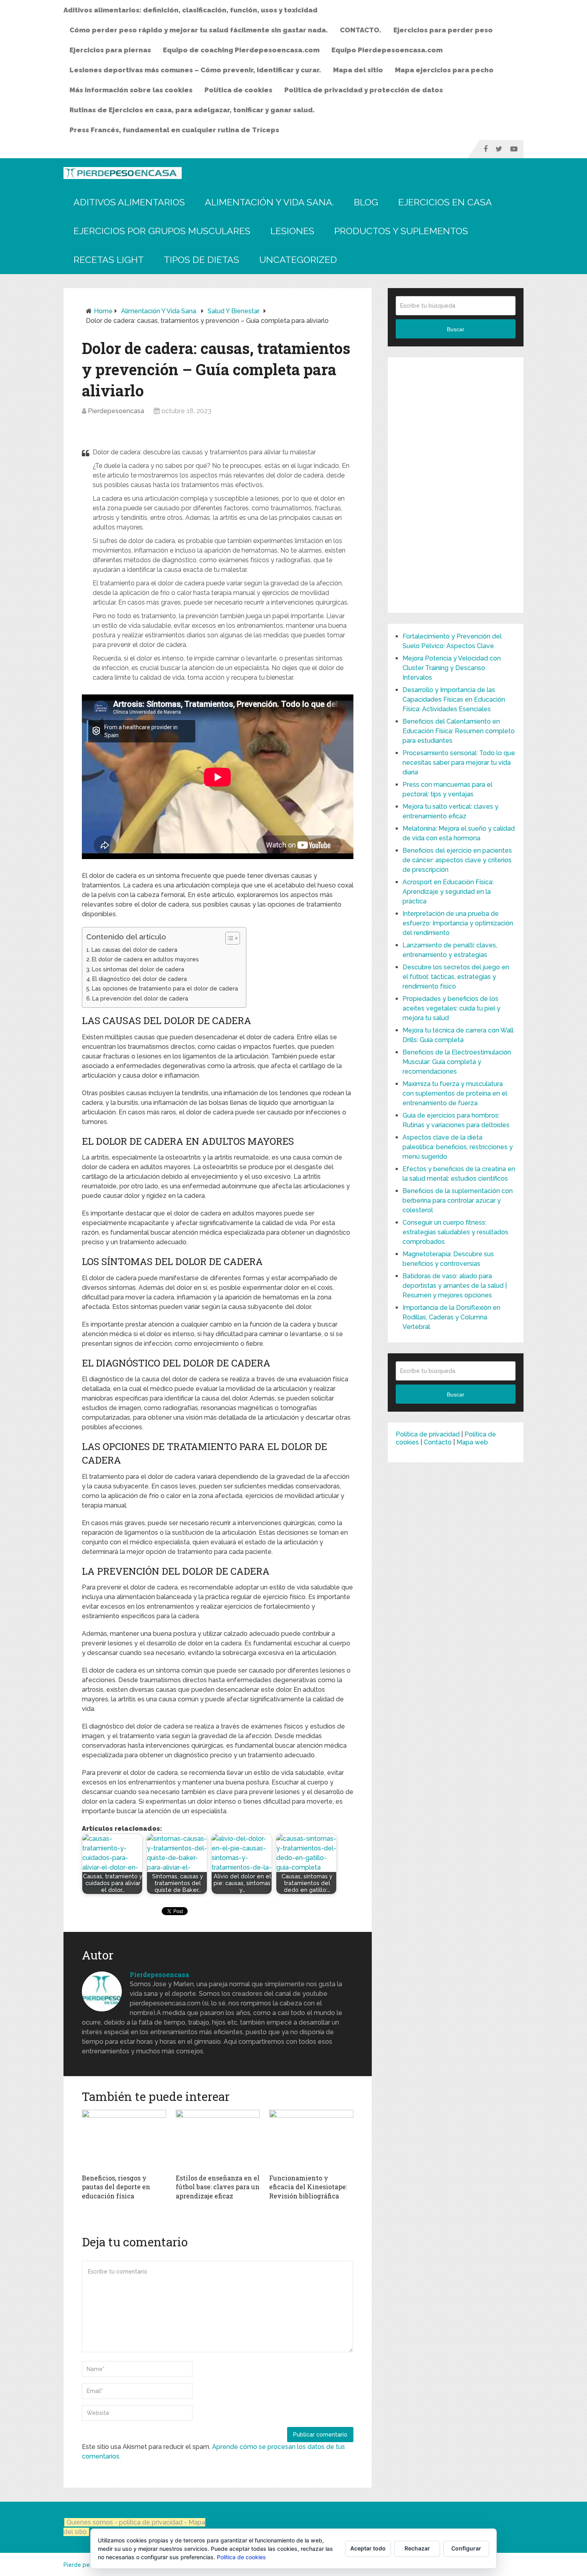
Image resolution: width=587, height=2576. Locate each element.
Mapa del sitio (358, 70)
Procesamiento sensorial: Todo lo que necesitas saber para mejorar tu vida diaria (459, 763)
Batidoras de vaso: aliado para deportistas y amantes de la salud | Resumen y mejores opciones (455, 1286)
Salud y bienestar (234, 311)
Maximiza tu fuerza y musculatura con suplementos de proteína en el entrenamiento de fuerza (455, 1093)
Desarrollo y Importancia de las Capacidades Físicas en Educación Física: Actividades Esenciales (454, 699)
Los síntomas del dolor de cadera (138, 969)
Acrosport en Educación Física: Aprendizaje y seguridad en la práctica (448, 892)
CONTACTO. (361, 30)
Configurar (466, 2548)
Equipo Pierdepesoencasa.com (387, 50)
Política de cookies (238, 90)
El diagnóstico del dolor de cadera (140, 979)
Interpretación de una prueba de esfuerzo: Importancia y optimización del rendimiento (458, 923)
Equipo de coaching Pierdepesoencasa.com (241, 50)
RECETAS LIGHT (109, 260)
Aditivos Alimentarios (129, 202)
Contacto (438, 1442)
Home (103, 311)
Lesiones (292, 231)
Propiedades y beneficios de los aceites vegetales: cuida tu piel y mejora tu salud (451, 1008)
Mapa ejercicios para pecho (444, 70)
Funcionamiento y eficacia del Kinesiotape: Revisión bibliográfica (308, 2187)
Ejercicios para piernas (110, 50)
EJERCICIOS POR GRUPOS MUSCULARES (162, 231)
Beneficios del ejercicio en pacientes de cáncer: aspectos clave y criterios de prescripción (457, 860)
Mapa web (472, 1442)
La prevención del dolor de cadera (140, 998)
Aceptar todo (368, 2548)
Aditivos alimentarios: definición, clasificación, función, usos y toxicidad (190, 10)
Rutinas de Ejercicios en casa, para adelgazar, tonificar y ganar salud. (192, 110)
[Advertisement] (456, 485)
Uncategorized (298, 260)
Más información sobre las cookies (131, 90)
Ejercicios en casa (445, 202)
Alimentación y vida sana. (269, 202)
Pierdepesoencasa (116, 411)
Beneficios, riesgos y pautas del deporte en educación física (116, 2187)
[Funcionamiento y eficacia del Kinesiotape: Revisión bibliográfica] (311, 2140)
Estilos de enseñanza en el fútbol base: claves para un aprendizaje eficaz (218, 2187)
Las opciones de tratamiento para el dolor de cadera (165, 988)
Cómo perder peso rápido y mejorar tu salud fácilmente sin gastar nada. (199, 30)
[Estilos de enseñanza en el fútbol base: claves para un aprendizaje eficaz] (218, 2140)
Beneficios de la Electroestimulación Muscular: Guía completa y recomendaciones (457, 1062)
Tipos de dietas (201, 260)
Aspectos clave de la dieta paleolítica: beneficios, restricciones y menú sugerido (458, 1147)
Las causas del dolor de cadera (134, 950)
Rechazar (417, 2548)
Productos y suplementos (401, 231)
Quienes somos (90, 2522)
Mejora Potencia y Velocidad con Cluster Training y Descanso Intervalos (452, 668)
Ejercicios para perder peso (443, 30)
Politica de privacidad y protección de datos (364, 90)
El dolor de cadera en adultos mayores (145, 959)
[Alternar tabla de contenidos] (229, 938)
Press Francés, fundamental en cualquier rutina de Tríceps (174, 130)
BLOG (366, 202)
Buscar (456, 329)
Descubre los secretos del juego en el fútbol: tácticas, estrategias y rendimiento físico (456, 977)
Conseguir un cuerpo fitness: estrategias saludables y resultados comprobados (455, 1232)
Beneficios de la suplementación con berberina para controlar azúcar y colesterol (458, 1200)
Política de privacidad (428, 1434)
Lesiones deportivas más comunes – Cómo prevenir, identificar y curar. (195, 70)
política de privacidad (152, 2522)
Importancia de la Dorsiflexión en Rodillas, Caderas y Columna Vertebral (451, 1317)
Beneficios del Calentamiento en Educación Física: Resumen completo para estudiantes (459, 731)
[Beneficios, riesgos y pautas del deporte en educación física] (124, 2140)
